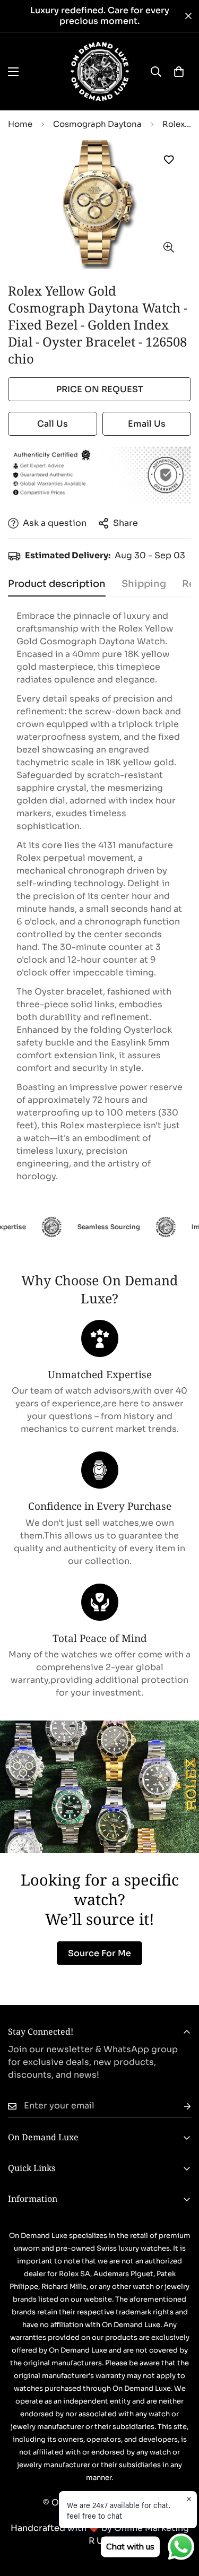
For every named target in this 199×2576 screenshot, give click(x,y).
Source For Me (99, 1953)
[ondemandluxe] (100, 71)
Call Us (53, 424)
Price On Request (100, 389)
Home (20, 124)
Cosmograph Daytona (97, 124)
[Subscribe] (179, 2106)
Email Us (147, 424)
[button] (179, 72)
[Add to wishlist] (168, 160)
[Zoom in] (168, 248)
